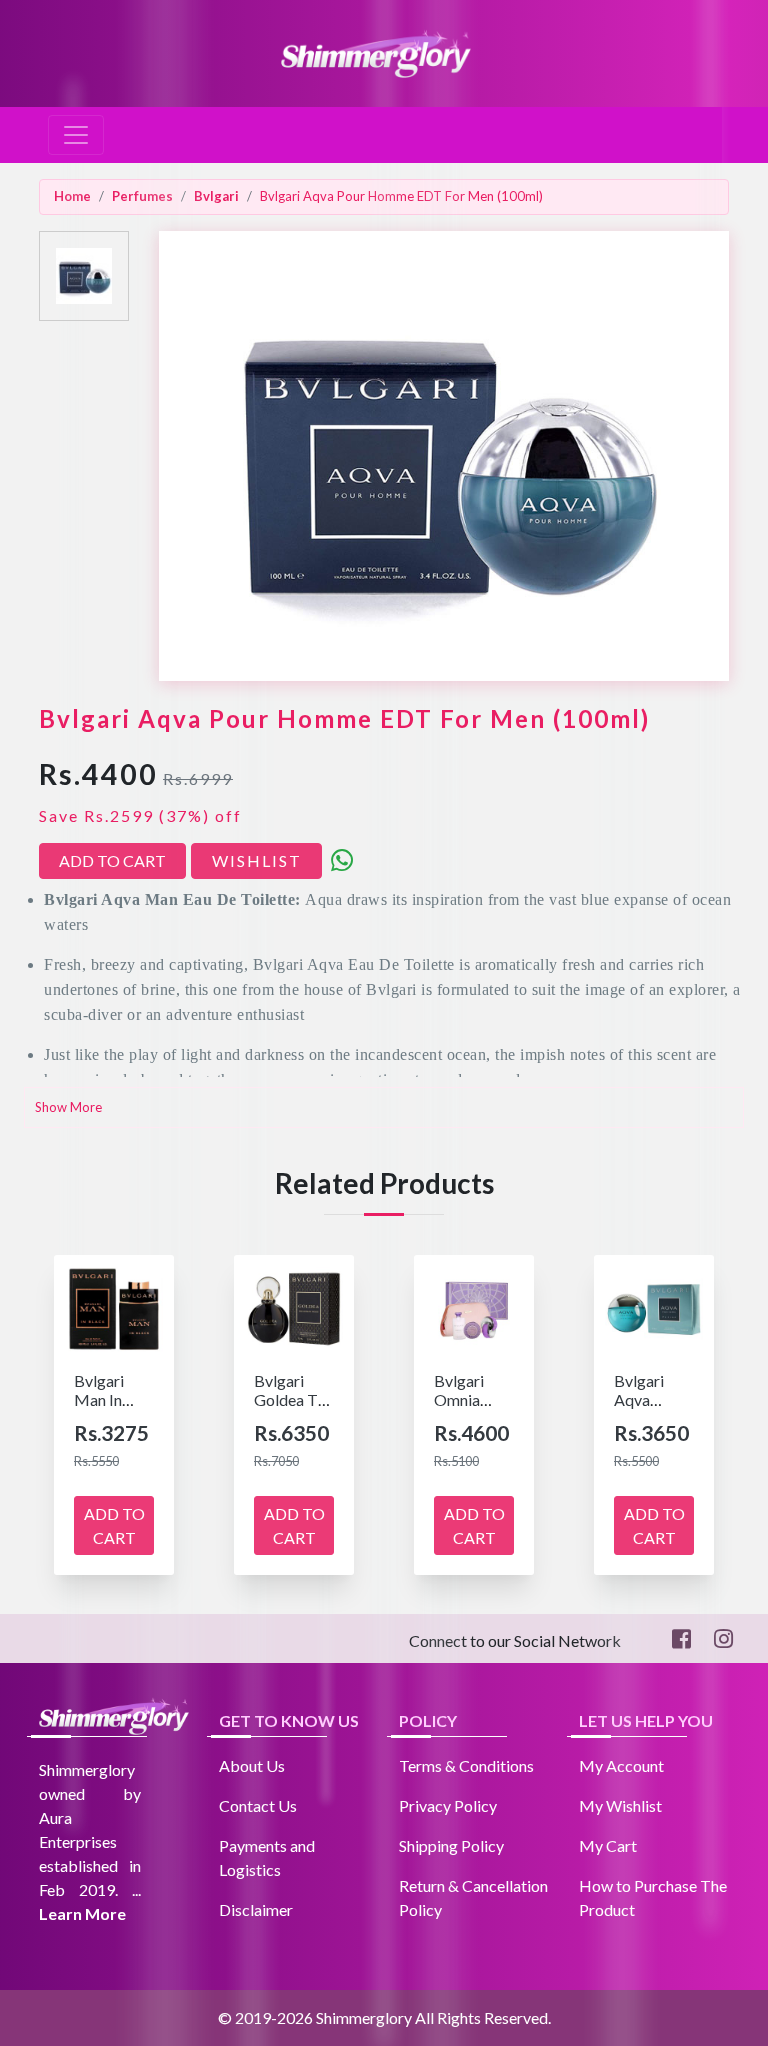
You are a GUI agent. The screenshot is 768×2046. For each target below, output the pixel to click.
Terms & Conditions (466, 1765)
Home (72, 196)
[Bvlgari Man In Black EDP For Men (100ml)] (114, 1306)
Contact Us (258, 1805)
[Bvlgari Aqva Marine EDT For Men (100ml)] (654, 1306)
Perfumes (142, 196)
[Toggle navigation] (76, 135)
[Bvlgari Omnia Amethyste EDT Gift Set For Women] (474, 1306)
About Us (252, 1765)
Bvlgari (216, 196)
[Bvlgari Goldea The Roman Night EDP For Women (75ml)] (294, 1306)
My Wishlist (620, 1805)
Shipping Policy (451, 1845)
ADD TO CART (112, 860)
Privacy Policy (448, 1805)
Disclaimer (256, 1909)
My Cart (608, 1845)
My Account (621, 1765)
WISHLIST (257, 860)
